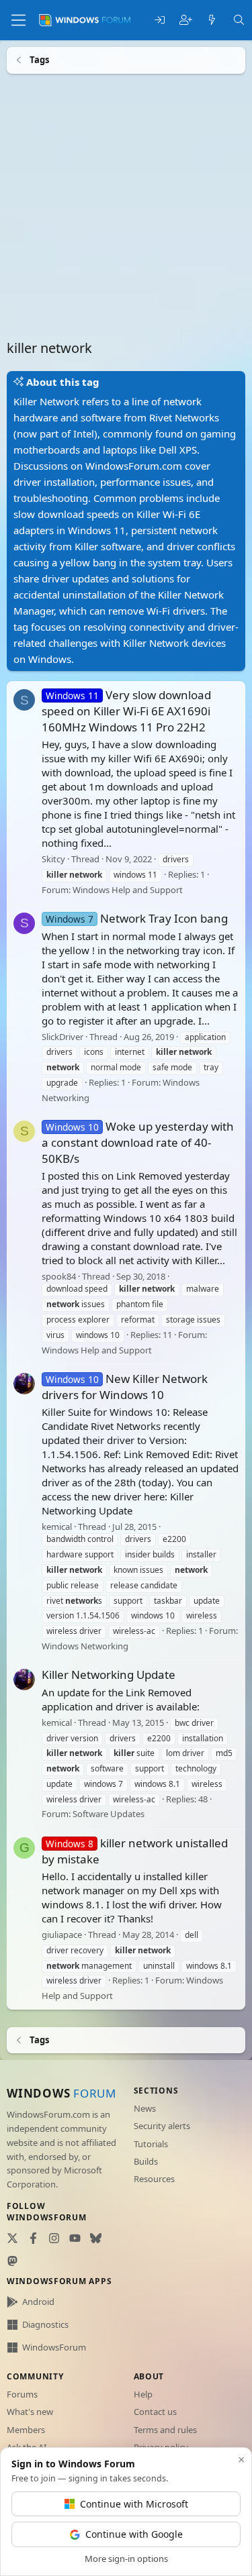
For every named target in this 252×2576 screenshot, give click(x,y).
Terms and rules (165, 2430)
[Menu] (18, 20)
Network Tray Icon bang (137, 918)
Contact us (155, 2412)
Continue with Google (134, 2534)
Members (26, 2430)
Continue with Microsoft (134, 2504)
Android (38, 2302)
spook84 (59, 1276)
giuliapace (62, 1935)
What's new (30, 2412)
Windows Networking (85, 1645)
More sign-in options (126, 2559)
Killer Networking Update (109, 1675)
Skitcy (53, 859)
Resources (154, 2179)
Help (143, 2394)
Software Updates (109, 1814)
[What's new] (212, 20)
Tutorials (151, 2144)
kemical (57, 1527)
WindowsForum (54, 2347)
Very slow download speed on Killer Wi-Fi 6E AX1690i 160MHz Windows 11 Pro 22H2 (126, 711)
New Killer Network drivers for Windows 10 (125, 1387)
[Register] (186, 20)
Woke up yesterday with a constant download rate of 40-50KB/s (138, 1142)
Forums (22, 2394)
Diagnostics (45, 2324)
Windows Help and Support (128, 889)
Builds (146, 2161)
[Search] (239, 20)
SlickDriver (62, 1036)
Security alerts (162, 2126)
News (145, 2108)
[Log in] (160, 20)
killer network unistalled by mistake (135, 1850)
